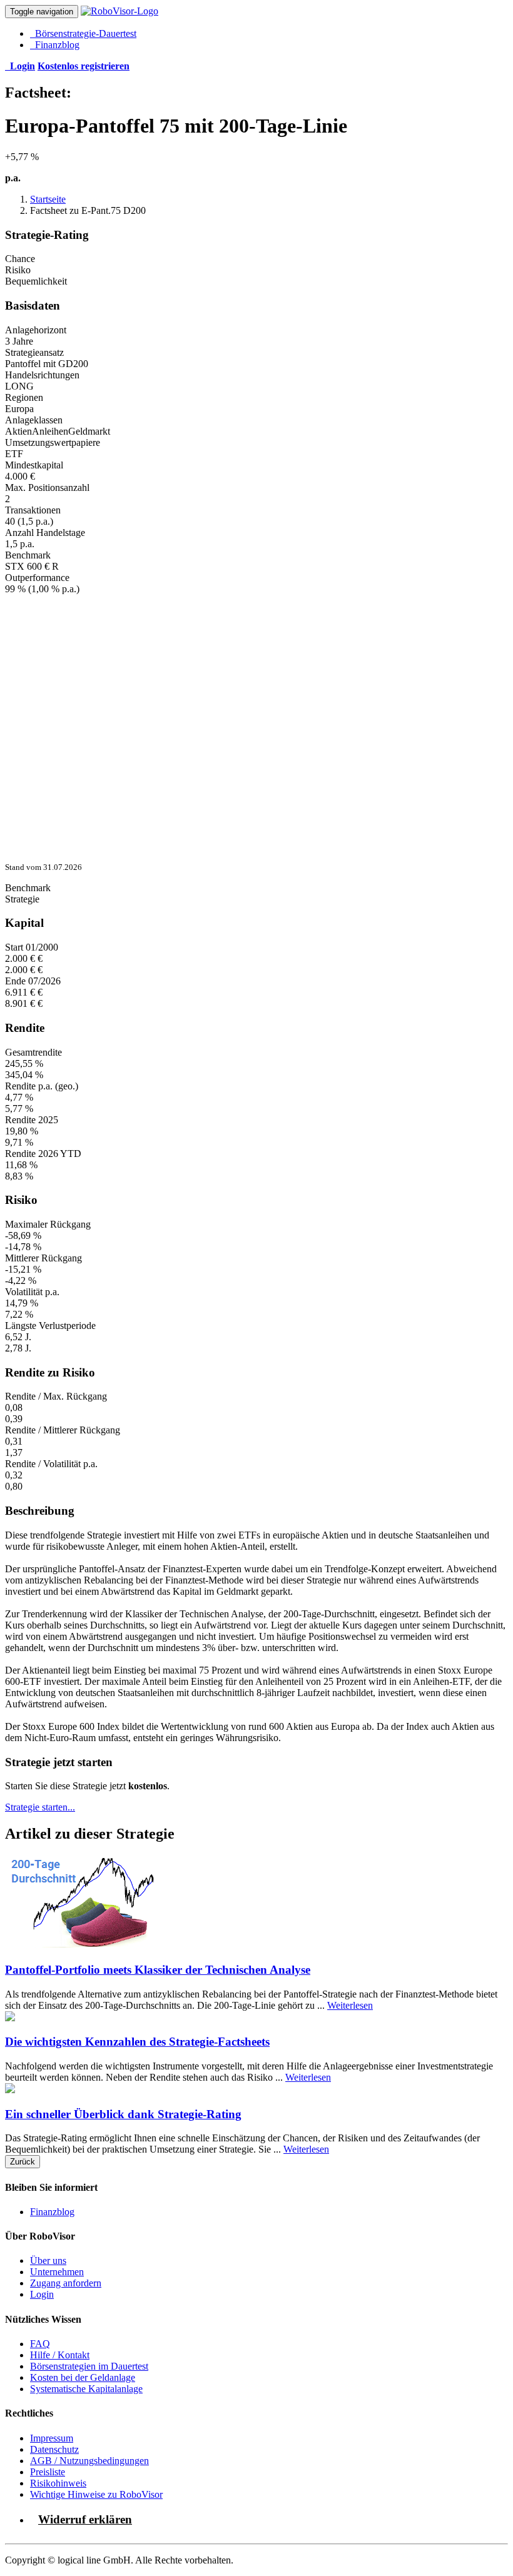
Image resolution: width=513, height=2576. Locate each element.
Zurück (23, 2162)
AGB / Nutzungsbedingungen (89, 2461)
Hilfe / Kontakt (60, 2355)
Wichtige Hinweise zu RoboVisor (96, 2494)
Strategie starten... (40, 1807)
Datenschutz (54, 2449)
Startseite (48, 199)
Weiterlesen (350, 2005)
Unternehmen (57, 2272)
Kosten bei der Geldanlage (83, 2377)
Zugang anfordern (66, 2283)
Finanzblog (55, 45)
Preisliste (48, 2472)
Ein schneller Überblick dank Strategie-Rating (123, 2114)
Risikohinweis (58, 2483)
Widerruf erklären (85, 2519)
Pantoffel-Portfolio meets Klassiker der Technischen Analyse (158, 1970)
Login (42, 2294)
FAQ (40, 2344)
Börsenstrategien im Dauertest (89, 2366)
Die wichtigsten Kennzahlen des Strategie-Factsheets (137, 2042)
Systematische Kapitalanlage (86, 2389)
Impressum (52, 2438)
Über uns (48, 2260)
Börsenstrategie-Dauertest (83, 33)
